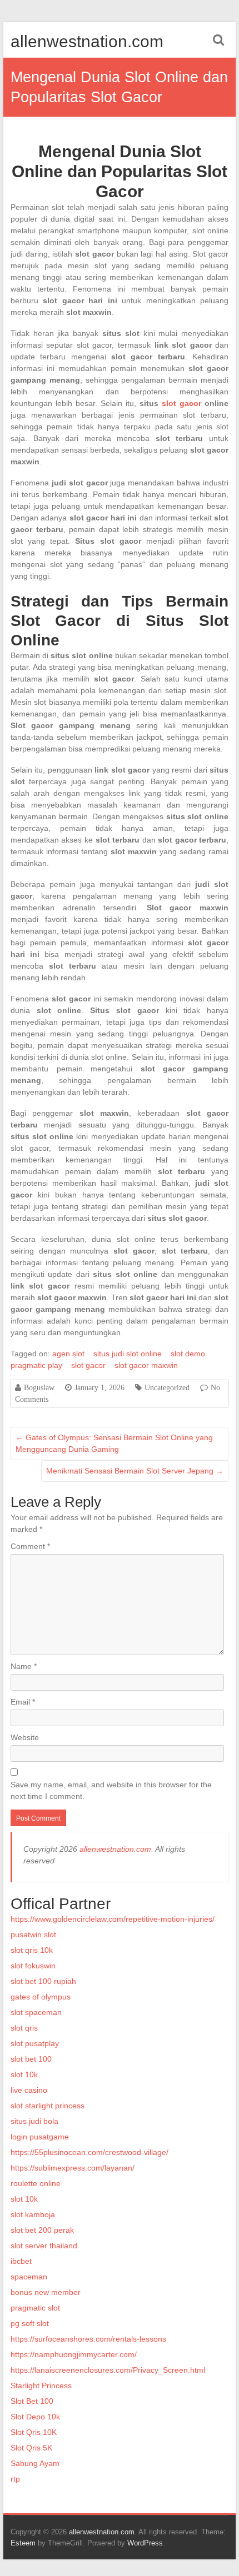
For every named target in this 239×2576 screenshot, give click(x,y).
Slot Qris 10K (34, 2432)
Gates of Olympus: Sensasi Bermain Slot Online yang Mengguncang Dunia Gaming (114, 1443)
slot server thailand (44, 2246)
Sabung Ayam (35, 2463)
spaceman (29, 2277)
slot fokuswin (33, 1966)
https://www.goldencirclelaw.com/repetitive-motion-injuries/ (113, 1919)
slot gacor (181, 403)
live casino (29, 2090)
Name (24, 1666)
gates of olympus (41, 1997)
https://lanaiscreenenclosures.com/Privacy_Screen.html (108, 2370)
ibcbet (21, 2261)
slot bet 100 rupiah (43, 1981)
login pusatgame (40, 2137)
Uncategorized (167, 1387)
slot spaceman (36, 2012)
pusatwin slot (33, 1934)
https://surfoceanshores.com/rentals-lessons (88, 2339)
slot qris (24, 2028)
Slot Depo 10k (35, 2417)
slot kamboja (33, 2214)
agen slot (68, 1354)
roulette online (36, 2183)
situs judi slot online (128, 1354)
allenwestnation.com (87, 41)
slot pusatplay (35, 2043)
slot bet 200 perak (42, 2230)
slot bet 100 (31, 2059)
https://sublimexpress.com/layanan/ (73, 2168)
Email (23, 1702)
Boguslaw (39, 1387)
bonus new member (46, 2292)
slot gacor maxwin (146, 1365)
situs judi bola (34, 2121)
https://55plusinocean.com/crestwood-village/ (89, 2152)
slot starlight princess (48, 2106)
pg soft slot (30, 2323)
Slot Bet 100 (32, 2401)
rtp (15, 2479)
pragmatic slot (35, 2308)
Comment (30, 1546)
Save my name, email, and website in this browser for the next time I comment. (111, 1790)
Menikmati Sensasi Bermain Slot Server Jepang (135, 1471)
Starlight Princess (41, 2385)
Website (25, 1737)
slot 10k (24, 2074)
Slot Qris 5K (31, 2448)
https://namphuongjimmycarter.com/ (74, 2354)
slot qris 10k (32, 1950)
